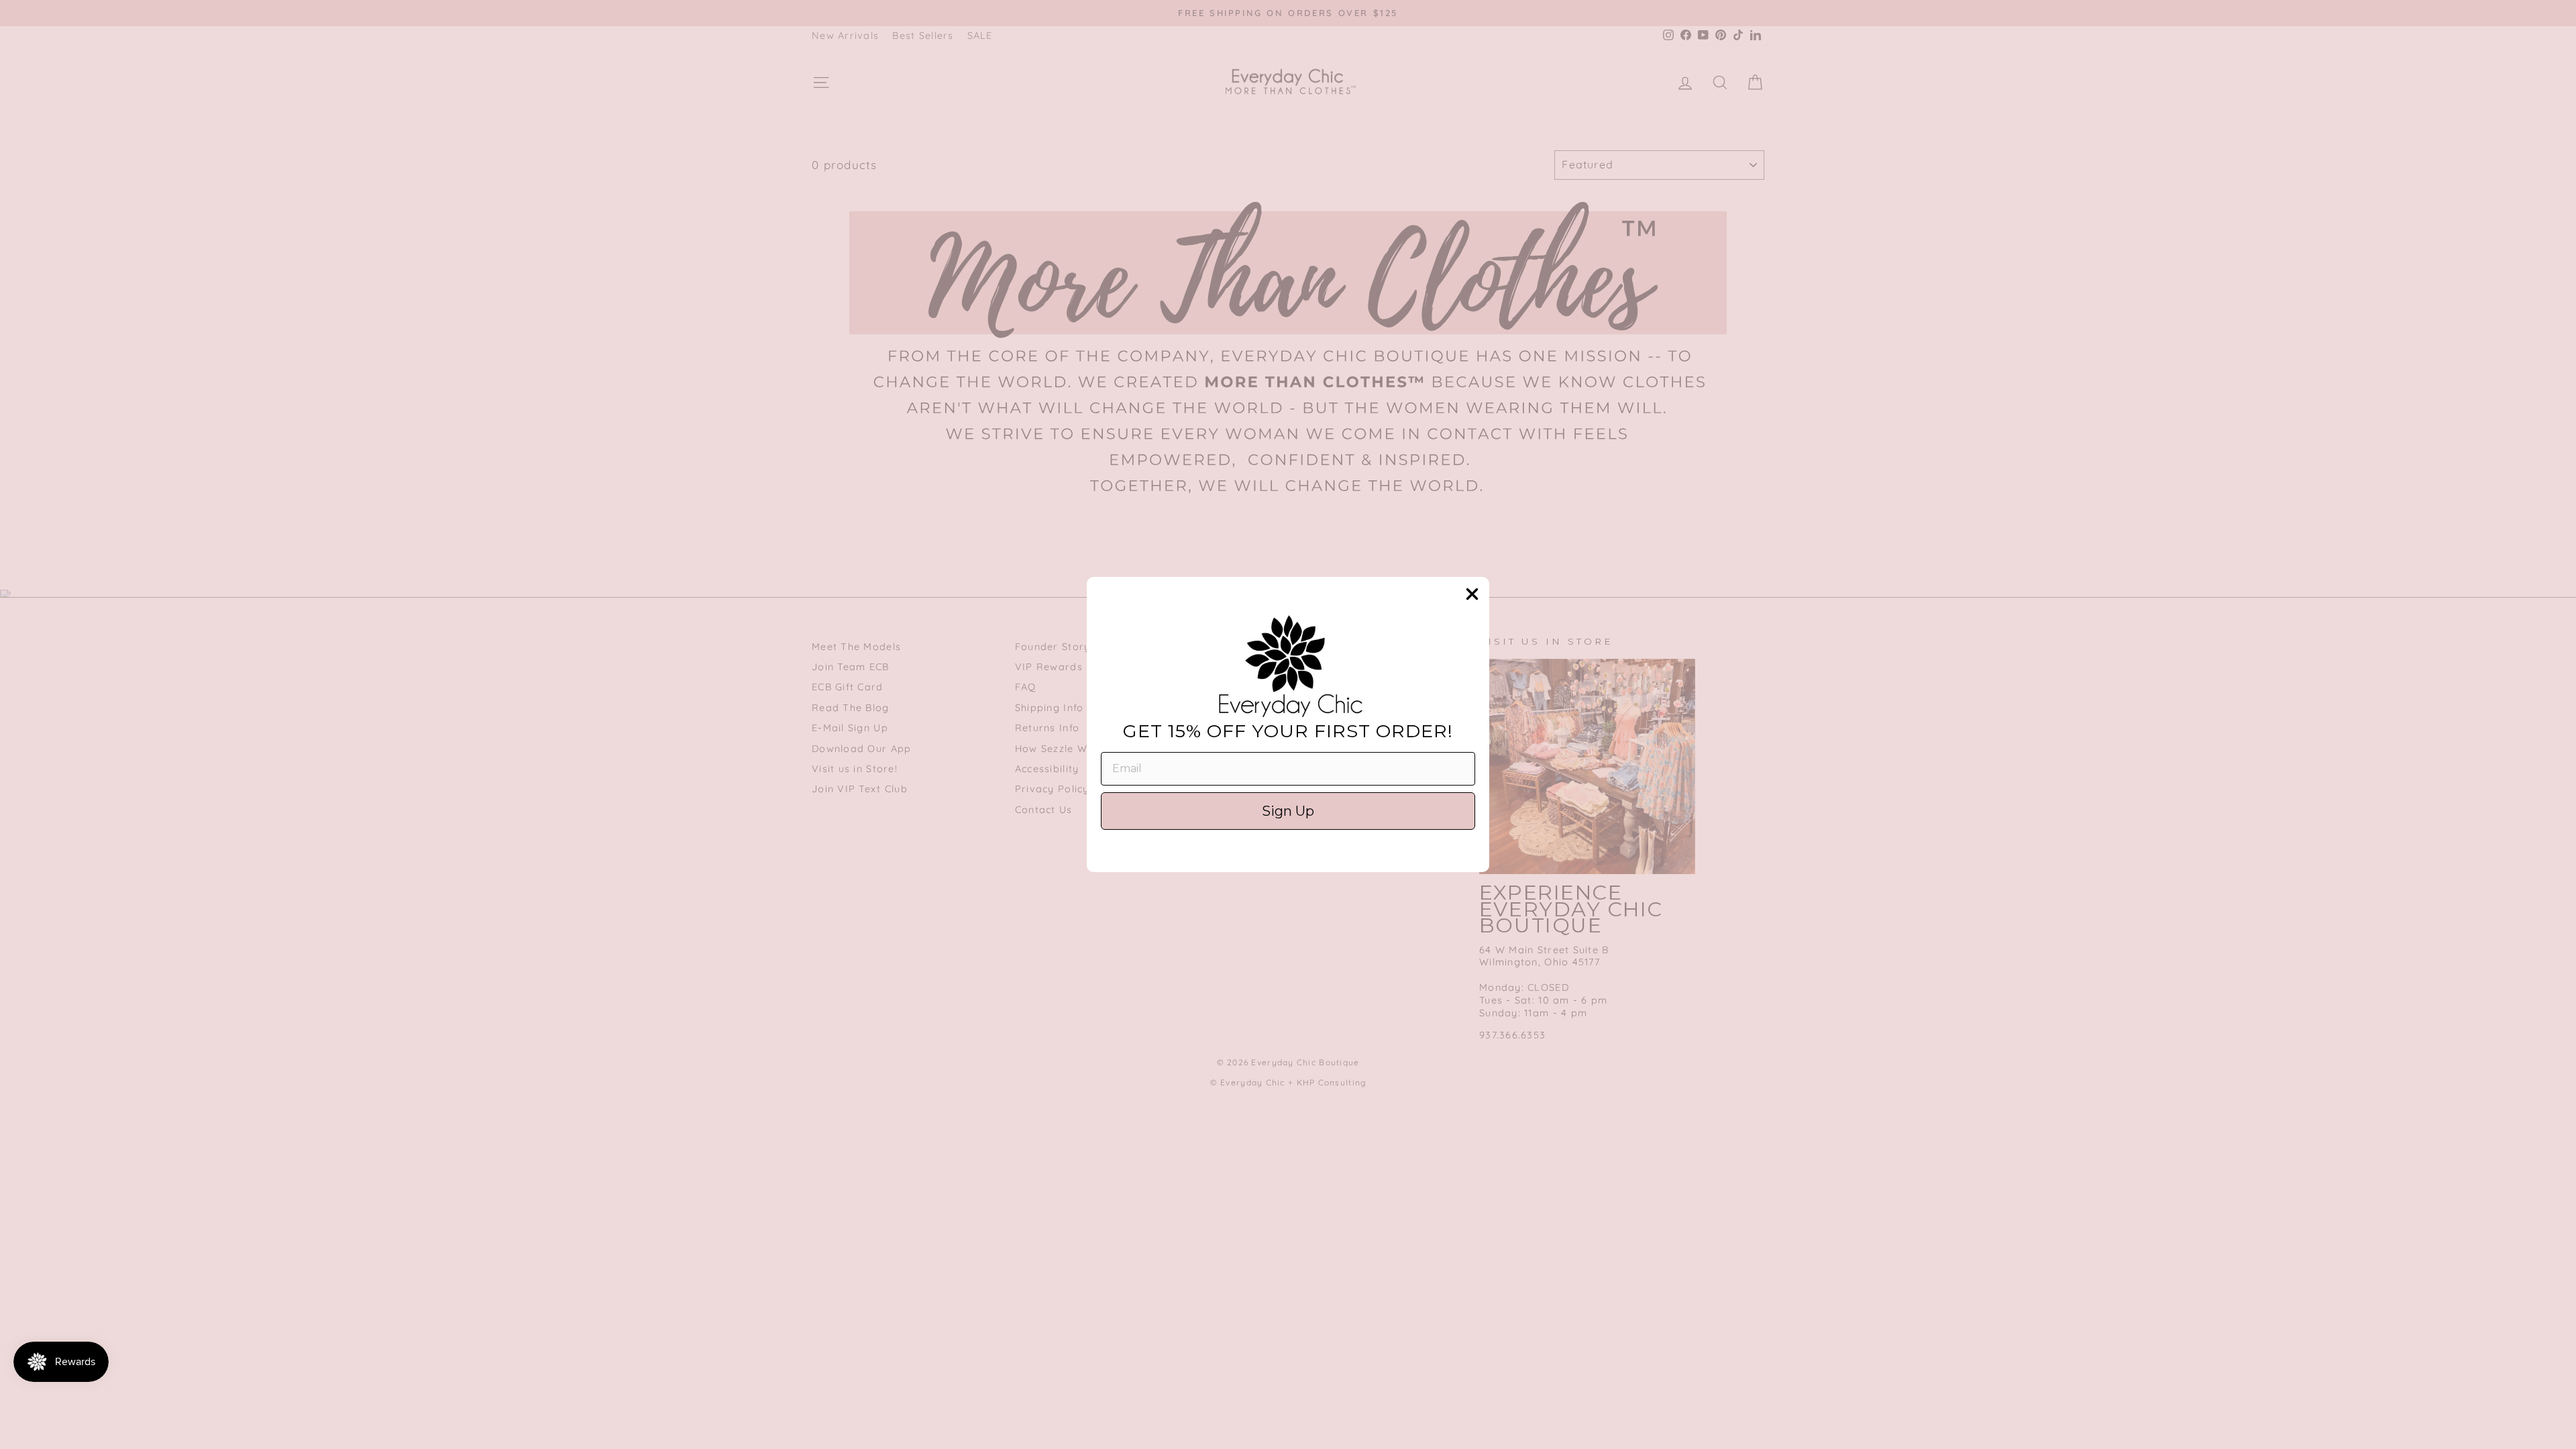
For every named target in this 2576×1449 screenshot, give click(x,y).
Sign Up (1288, 811)
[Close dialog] (1472, 594)
